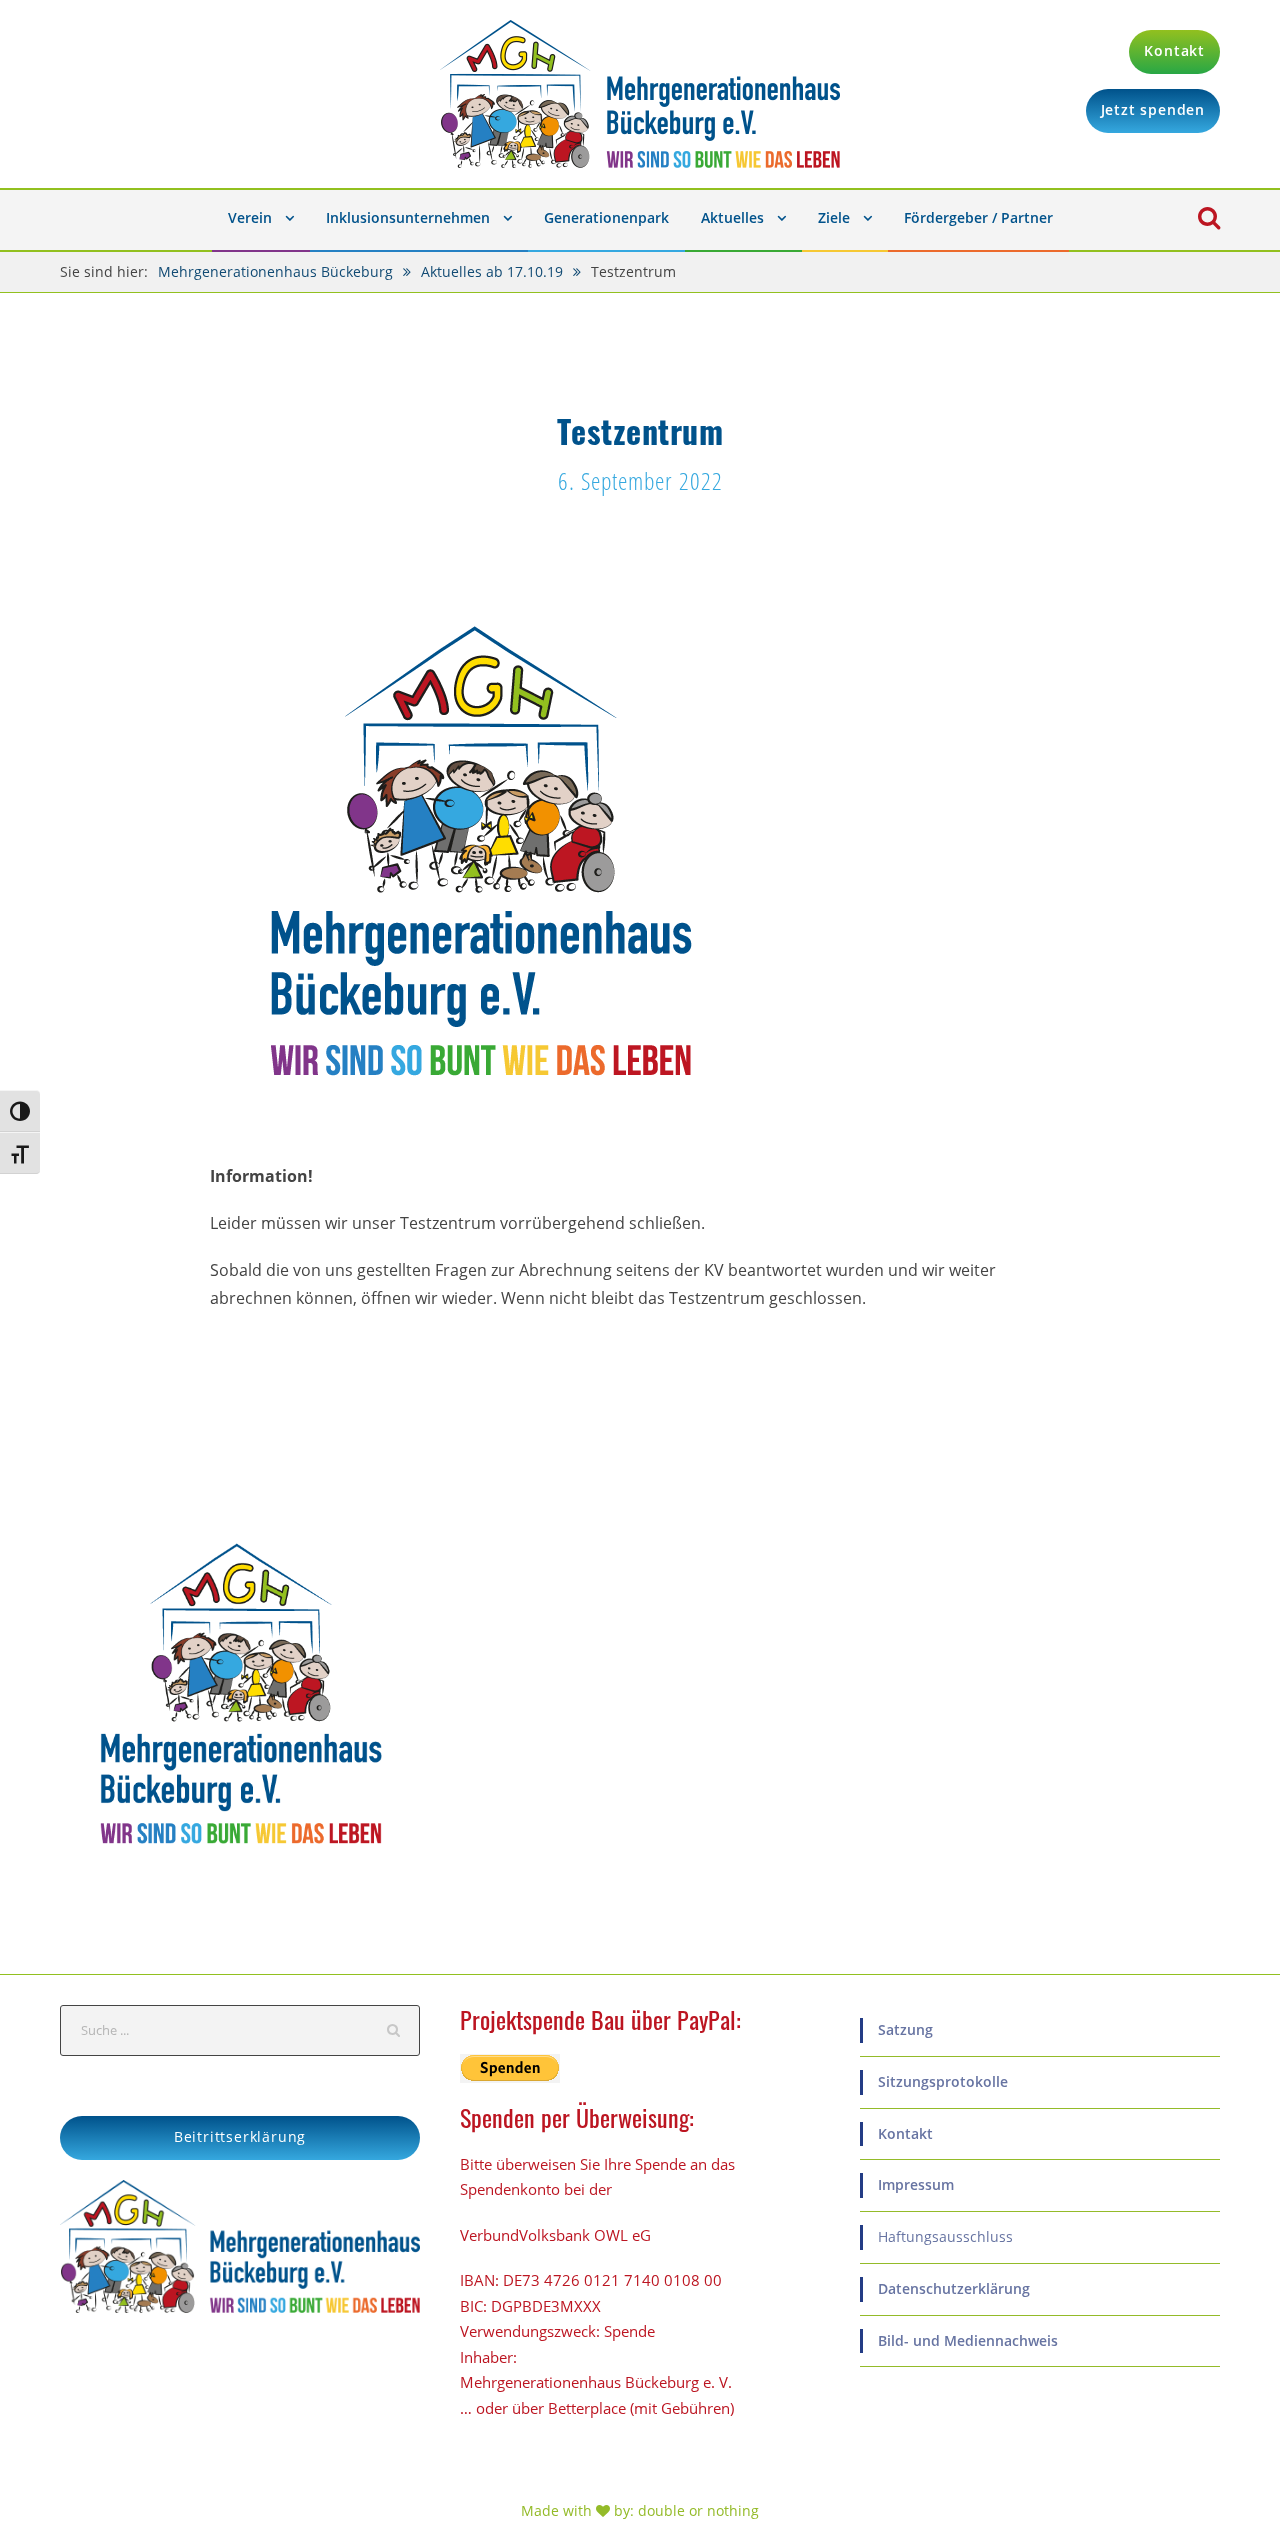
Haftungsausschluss (945, 2236)
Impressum (916, 2184)
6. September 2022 (640, 480)
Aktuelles (732, 217)
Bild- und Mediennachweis (968, 2340)
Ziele (834, 217)
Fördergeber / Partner (978, 217)
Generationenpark (606, 217)
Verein (250, 217)
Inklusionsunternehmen (408, 217)
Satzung (905, 2029)
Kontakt (905, 2133)
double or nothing (698, 2510)
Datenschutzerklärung (954, 2288)
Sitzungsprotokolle (943, 2081)
